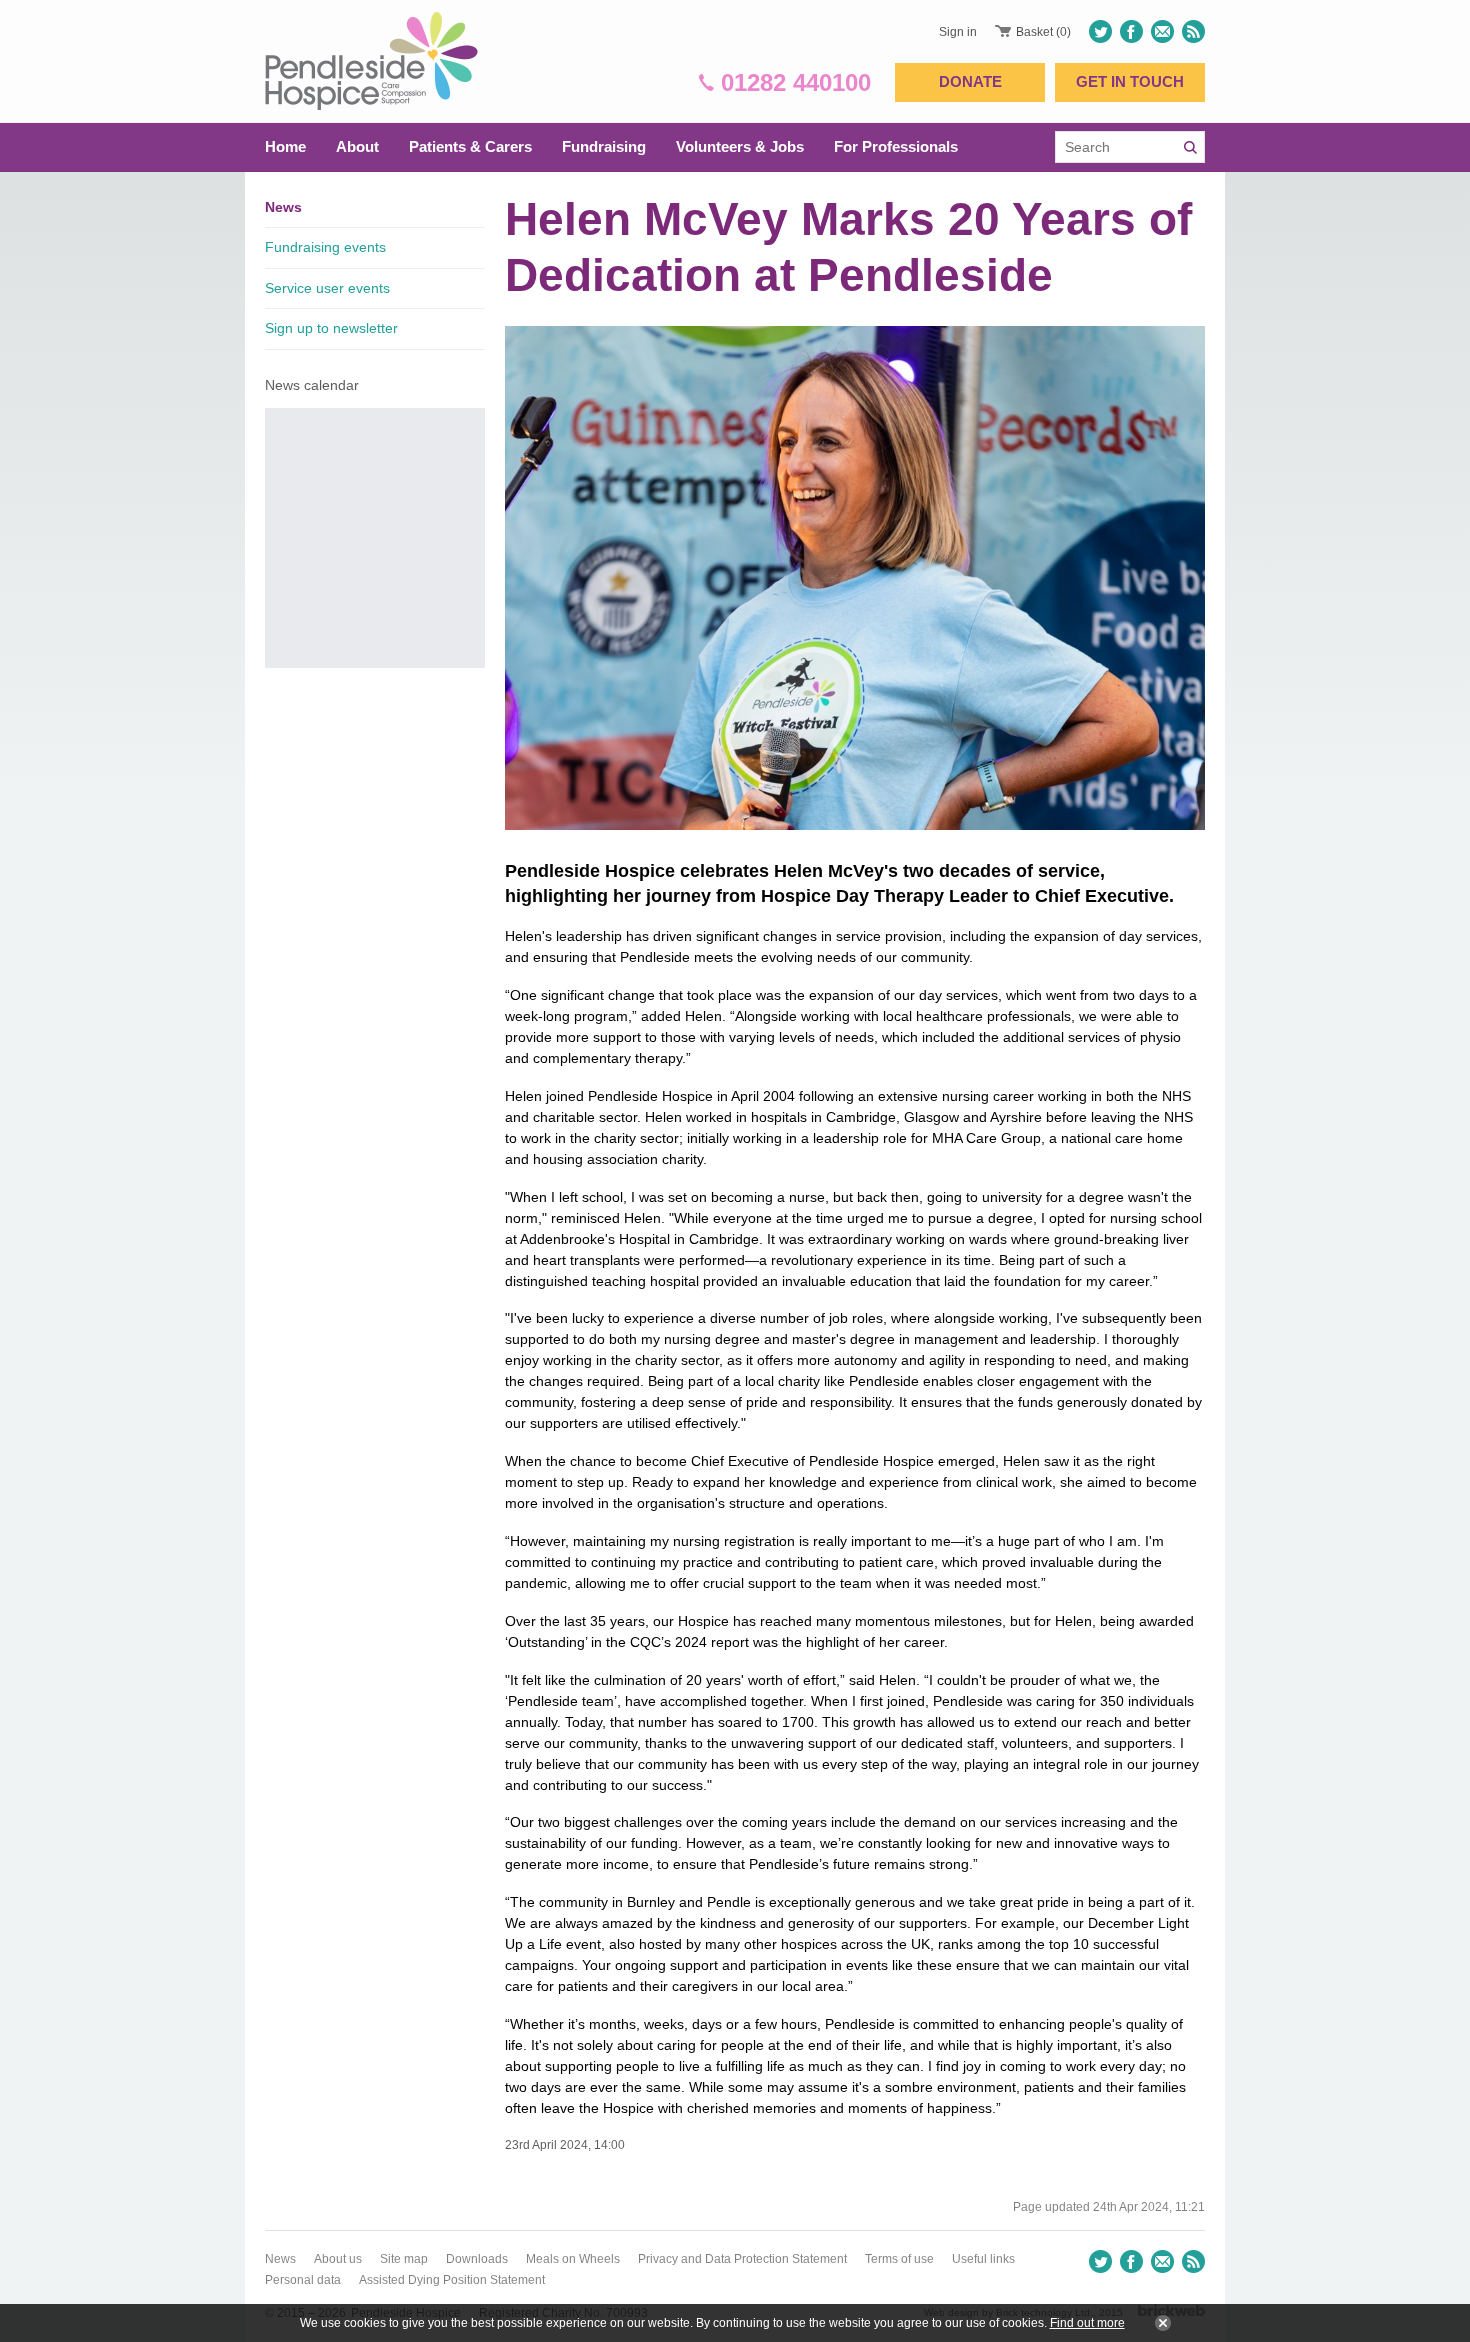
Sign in (958, 32)
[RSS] (1191, 31)
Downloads (477, 2259)
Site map (404, 2259)
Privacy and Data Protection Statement (742, 2259)
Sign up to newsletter (331, 328)
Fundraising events (325, 247)
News (283, 207)
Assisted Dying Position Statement (452, 2280)
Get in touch (1130, 81)
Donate (970, 81)
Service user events (327, 288)
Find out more (1087, 2323)
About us (338, 2259)
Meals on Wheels (573, 2259)
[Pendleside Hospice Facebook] (1131, 31)
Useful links (983, 2259)
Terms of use (899, 2259)
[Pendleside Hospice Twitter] (1102, 31)
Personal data (303, 2280)
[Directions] (1162, 31)
